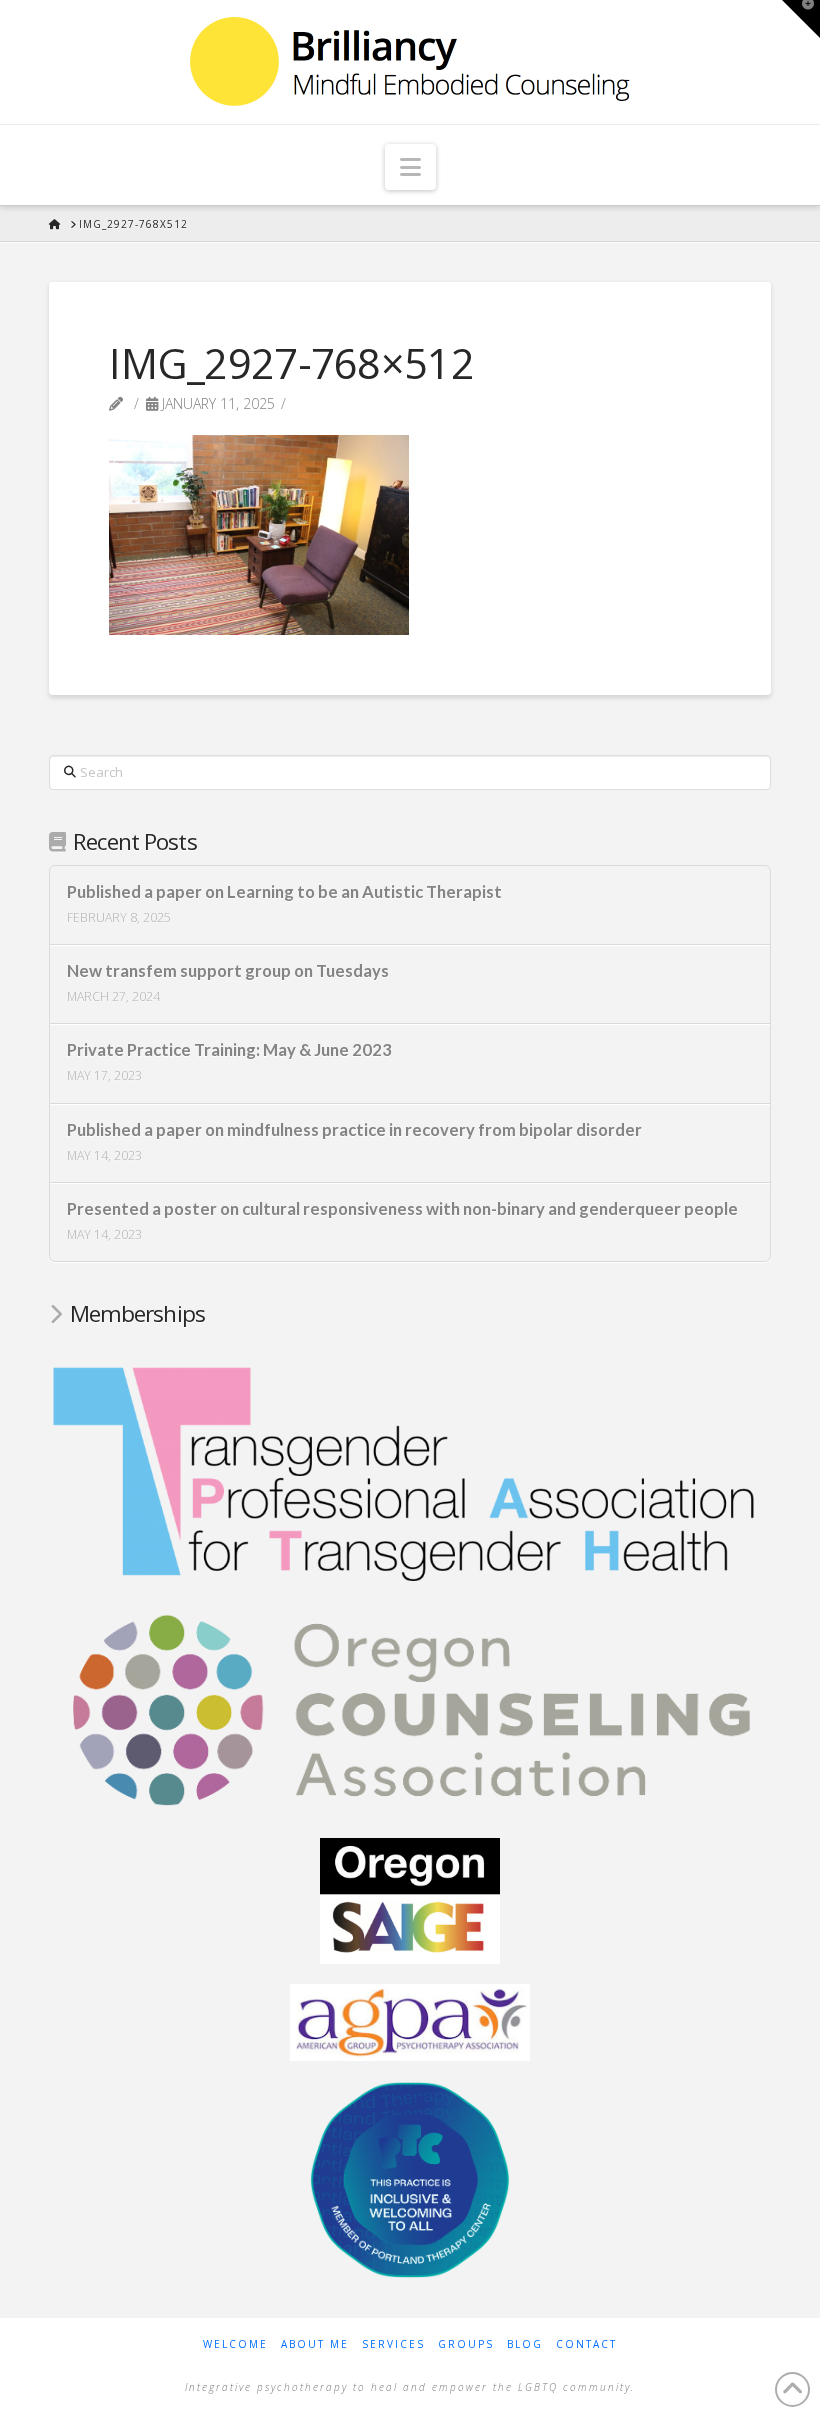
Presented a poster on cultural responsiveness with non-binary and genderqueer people (402, 1209)
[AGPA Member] (410, 2021)
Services (393, 2344)
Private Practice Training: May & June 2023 (229, 1050)
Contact (586, 2344)
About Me (315, 2344)
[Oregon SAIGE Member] (410, 1899)
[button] (410, 167)
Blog (525, 2344)
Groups (466, 2344)
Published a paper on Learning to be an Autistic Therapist (284, 892)
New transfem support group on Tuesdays (228, 971)
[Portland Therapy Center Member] (410, 2178)
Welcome (235, 2344)
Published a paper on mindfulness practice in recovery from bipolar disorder (354, 1130)
